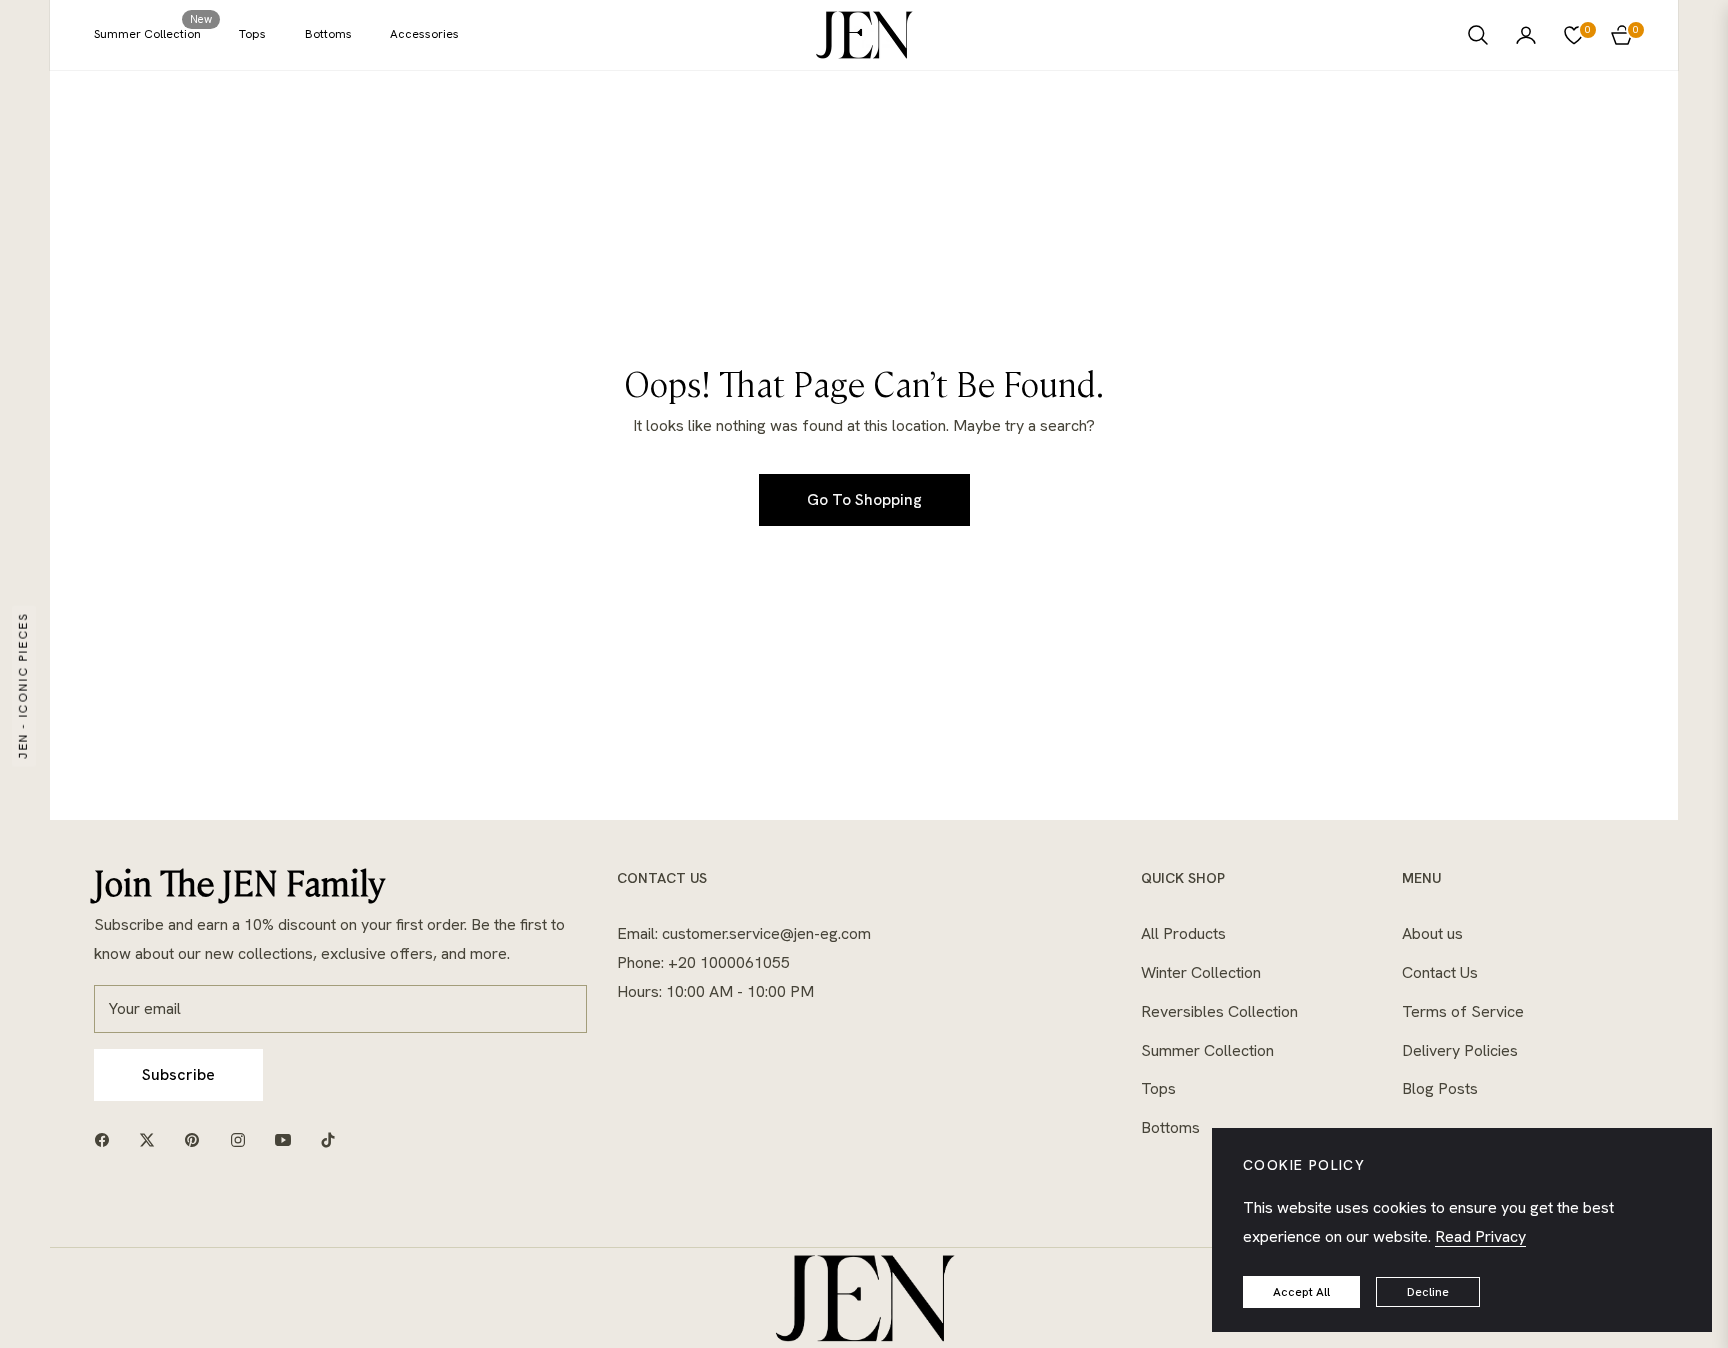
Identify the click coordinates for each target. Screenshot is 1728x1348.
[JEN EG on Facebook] (107, 1139)
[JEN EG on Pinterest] (197, 1139)
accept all (1301, 1292)
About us (1432, 933)
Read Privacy (1480, 1236)
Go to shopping (864, 499)
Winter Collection (1201, 972)
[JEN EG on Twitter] (152, 1139)
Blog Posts (1440, 1088)
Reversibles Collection (1219, 1011)
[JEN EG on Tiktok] (333, 1139)
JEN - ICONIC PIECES (23, 685)
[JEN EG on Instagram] (243, 1139)
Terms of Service (1463, 1011)
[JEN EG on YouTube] (288, 1139)
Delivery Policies (1460, 1050)
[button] (1478, 35)
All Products (1183, 933)
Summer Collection (1207, 1050)
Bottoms (1170, 1127)
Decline (1428, 1292)
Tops (1158, 1088)
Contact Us (1440, 972)
